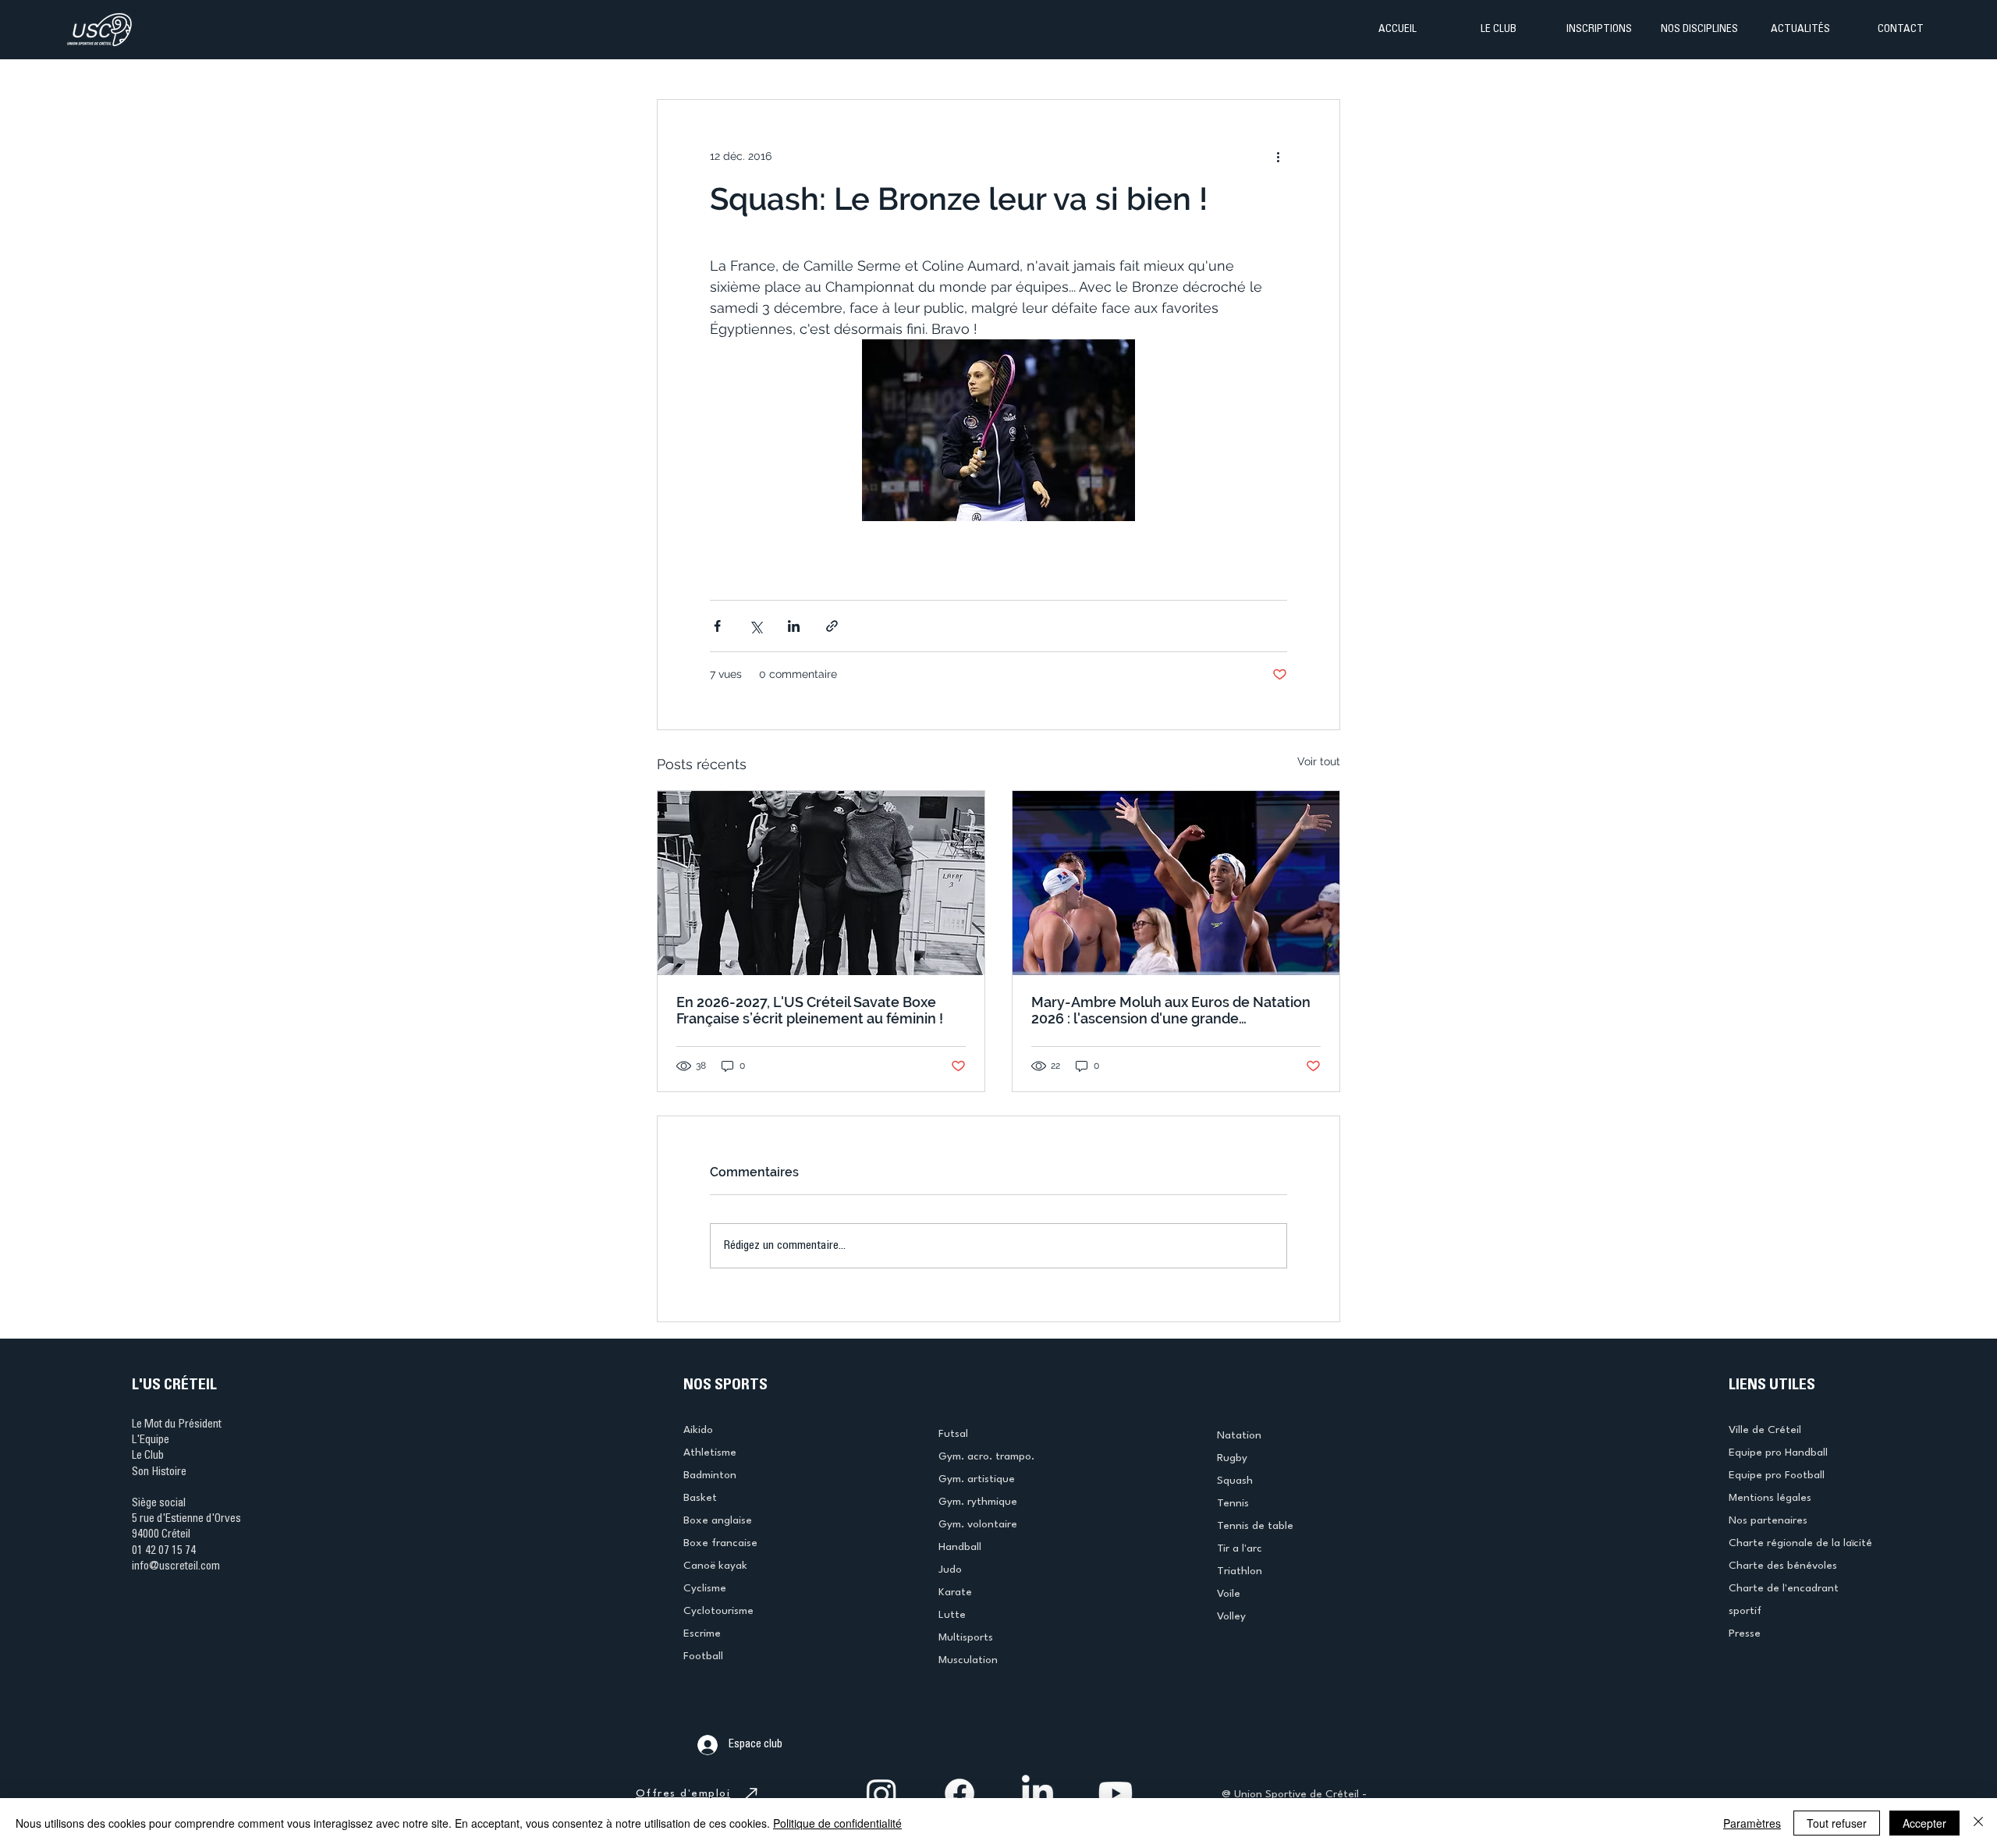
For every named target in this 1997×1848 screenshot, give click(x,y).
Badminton (710, 1475)
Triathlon (1240, 1571)
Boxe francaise (720, 1543)
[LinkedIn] (1038, 1793)
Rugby (1232, 1458)
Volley (1231, 1616)
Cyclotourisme (718, 1611)
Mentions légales (1770, 1498)
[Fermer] (1978, 1823)
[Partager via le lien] (832, 626)
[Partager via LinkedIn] (794, 626)
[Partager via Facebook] (717, 626)
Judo (950, 1570)
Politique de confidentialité (837, 1823)
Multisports (966, 1637)
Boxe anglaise (718, 1520)
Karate (955, 1592)
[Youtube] (1116, 1793)
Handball (960, 1547)
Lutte (952, 1615)
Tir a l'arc (1240, 1548)
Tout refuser (1837, 1823)
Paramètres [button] (1752, 1823)
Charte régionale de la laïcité (1800, 1543)
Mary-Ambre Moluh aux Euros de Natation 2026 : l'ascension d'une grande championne (1171, 1010)
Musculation (968, 1660)
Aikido (698, 1430)
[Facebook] (959, 1793)
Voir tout (1319, 761)
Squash (1235, 1481)
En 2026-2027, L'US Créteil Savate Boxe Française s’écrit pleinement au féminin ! (810, 1010)
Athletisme (710, 1453)
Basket (700, 1498)
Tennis (1233, 1503)
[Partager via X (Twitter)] (756, 626)
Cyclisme (705, 1588)
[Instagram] (881, 1793)
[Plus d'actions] (1278, 156)
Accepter (1924, 1823)
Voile (1229, 1594)
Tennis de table (1255, 1526)
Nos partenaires (1768, 1520)
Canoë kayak (715, 1566)
